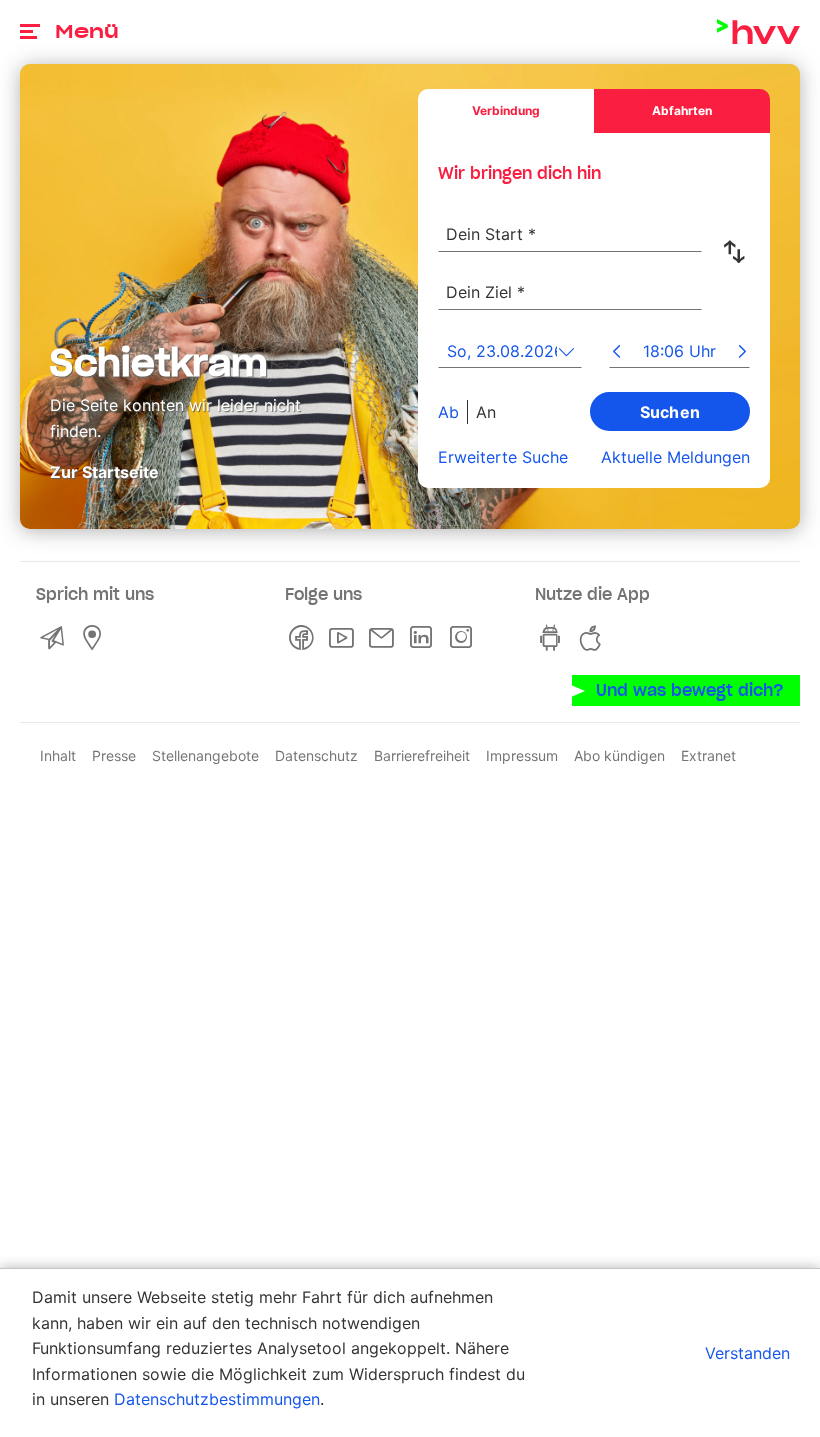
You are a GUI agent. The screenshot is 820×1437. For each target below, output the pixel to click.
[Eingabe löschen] (686, 221)
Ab (448, 411)
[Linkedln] (425, 638)
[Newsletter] (385, 638)
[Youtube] (345, 638)
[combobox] (570, 223)
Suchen (670, 411)
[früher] (616, 353)
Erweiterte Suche (503, 457)
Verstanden (747, 1353)
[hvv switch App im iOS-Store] (595, 638)
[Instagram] (465, 638)
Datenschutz (316, 755)
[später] (742, 353)
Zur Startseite (104, 472)
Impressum (522, 755)
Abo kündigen (619, 755)
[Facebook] (305, 638)
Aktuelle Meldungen (675, 457)
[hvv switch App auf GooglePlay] (555, 638)
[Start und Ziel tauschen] (738, 252)
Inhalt (58, 755)
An (486, 411)
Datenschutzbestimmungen (217, 1399)
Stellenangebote (205, 755)
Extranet (708, 755)
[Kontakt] (56, 638)
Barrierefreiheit (422, 755)
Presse (114, 755)
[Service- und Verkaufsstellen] (96, 638)
